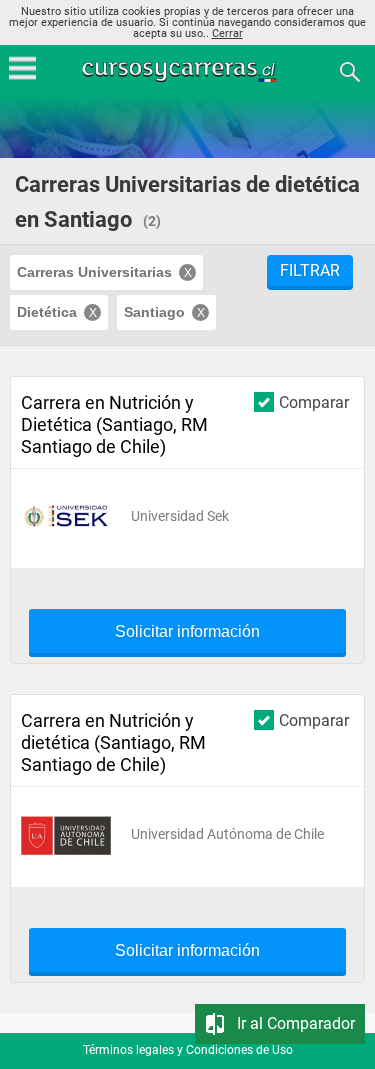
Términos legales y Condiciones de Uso (188, 1050)
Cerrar (227, 33)
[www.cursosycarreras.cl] (190, 70)
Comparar (314, 402)
